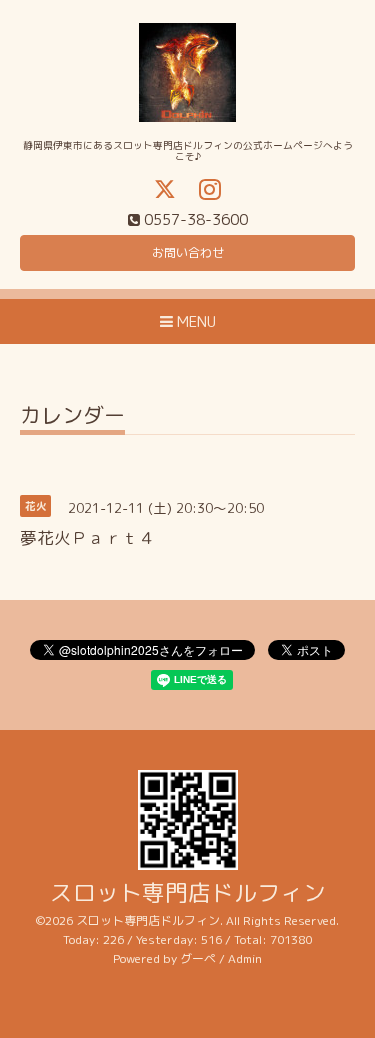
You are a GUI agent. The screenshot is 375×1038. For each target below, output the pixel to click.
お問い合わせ (188, 252)
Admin (245, 958)
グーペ (198, 958)
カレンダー (72, 417)
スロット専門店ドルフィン (188, 892)
